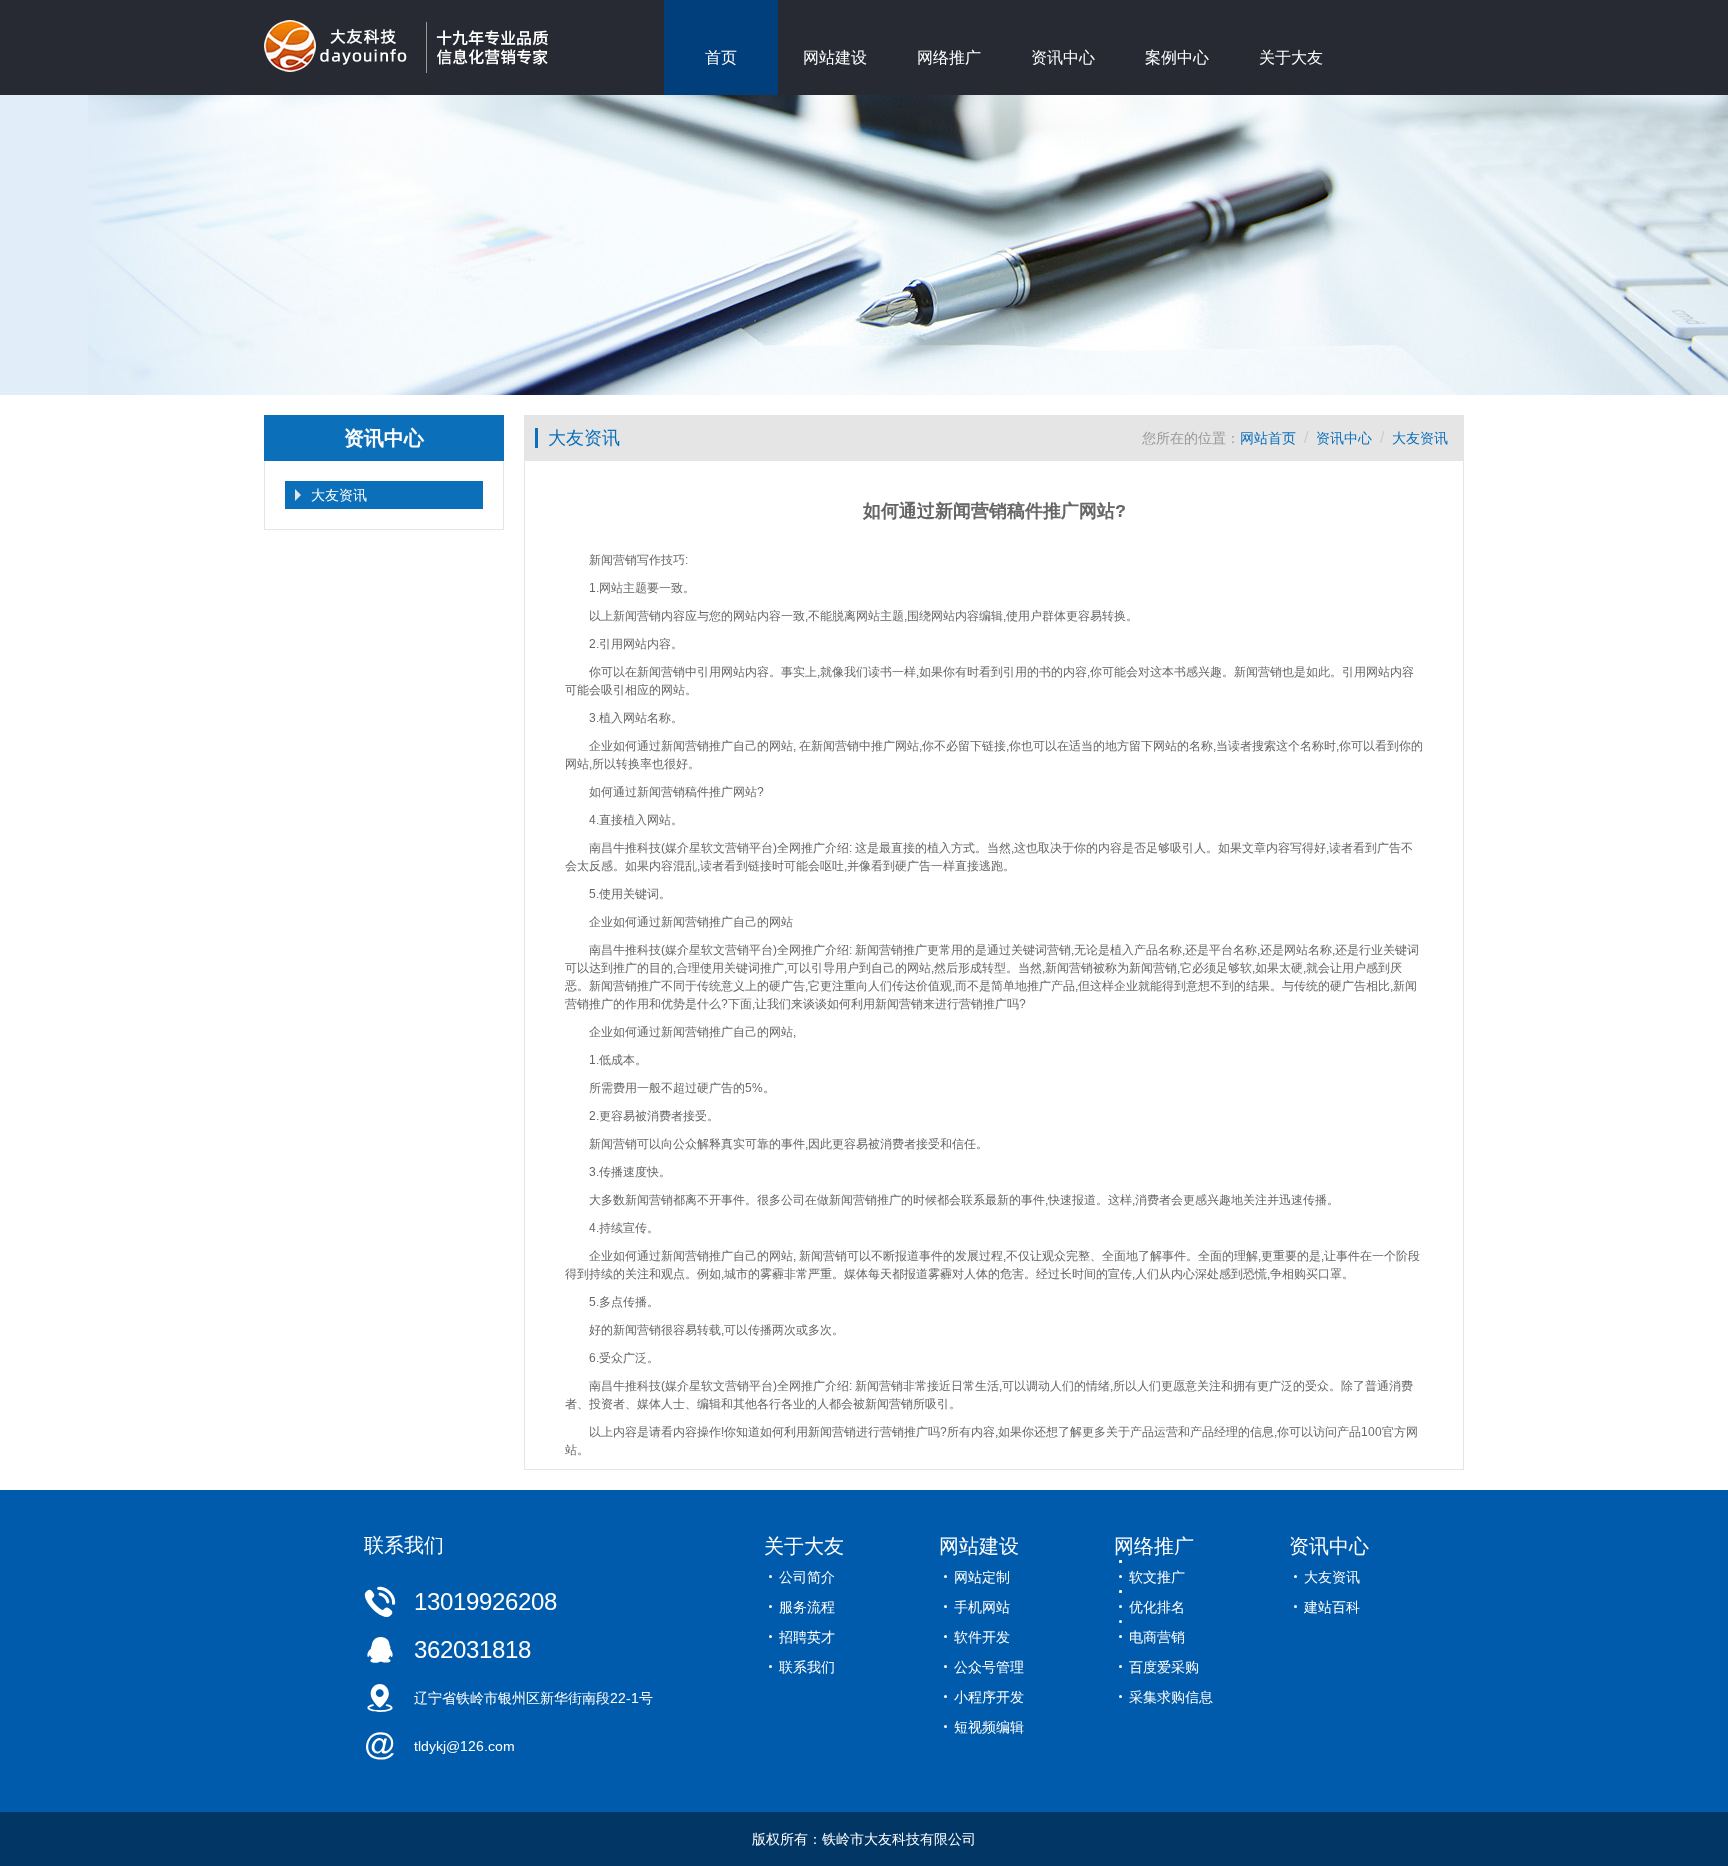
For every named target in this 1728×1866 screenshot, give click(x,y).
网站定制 (982, 1577)
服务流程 (807, 1607)
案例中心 (1177, 57)
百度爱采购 (1164, 1667)
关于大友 (1291, 57)
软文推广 (1157, 1577)
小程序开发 (989, 1697)
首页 (721, 57)
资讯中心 (1063, 57)
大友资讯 (339, 495)
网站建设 (835, 57)
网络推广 (949, 57)
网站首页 (1268, 438)
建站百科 (1332, 1607)
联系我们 (807, 1667)
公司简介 (807, 1577)
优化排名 (1157, 1607)
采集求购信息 (1171, 1697)
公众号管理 (989, 1667)
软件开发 (982, 1637)
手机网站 (982, 1607)
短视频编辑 (989, 1727)
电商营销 (1157, 1637)
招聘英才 (807, 1637)
